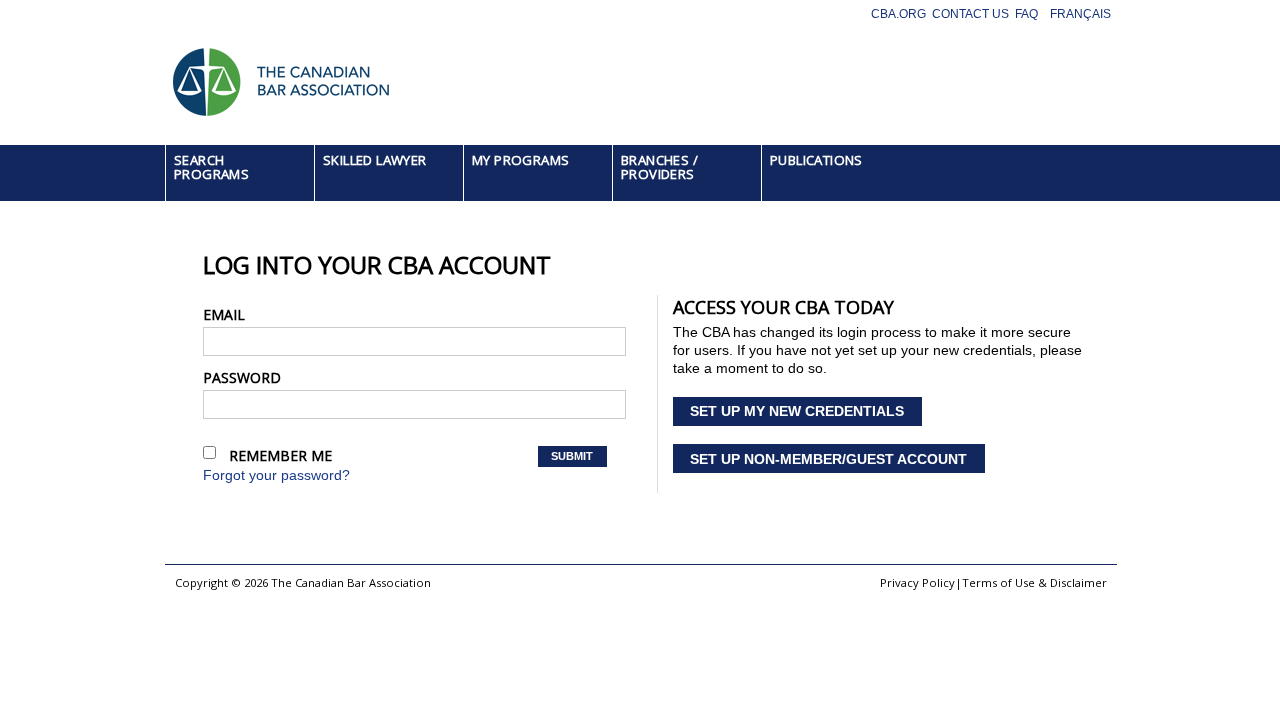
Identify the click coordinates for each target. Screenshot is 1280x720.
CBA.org (898, 14)
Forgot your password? (276, 475)
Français (1080, 14)
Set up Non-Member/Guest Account (828, 459)
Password (242, 377)
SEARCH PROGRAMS (211, 167)
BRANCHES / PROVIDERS (659, 167)
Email (224, 314)
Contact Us (970, 14)
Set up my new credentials (797, 411)
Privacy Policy (917, 582)
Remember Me (280, 455)
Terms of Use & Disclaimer (1034, 582)
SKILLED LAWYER (375, 160)
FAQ (1026, 14)
